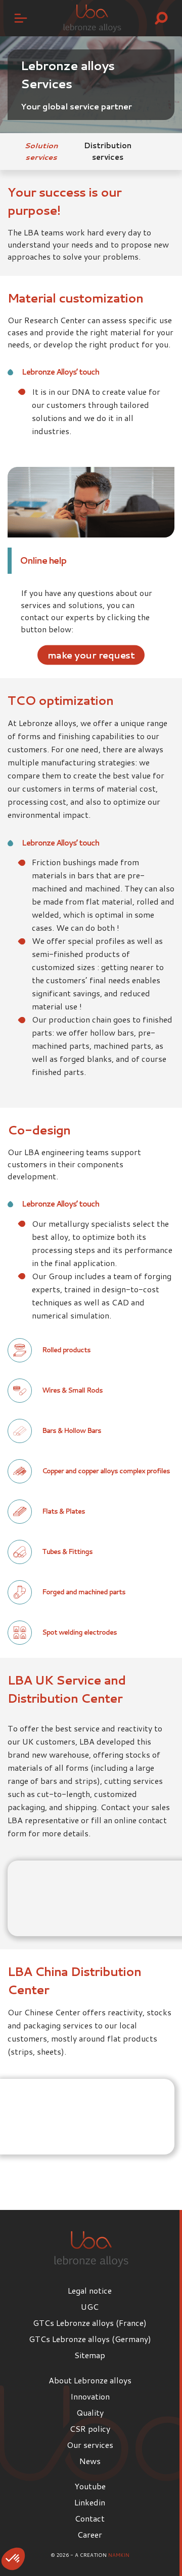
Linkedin (90, 2502)
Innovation (90, 2396)
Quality (90, 2412)
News (90, 2461)
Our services (90, 2445)
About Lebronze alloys (90, 2380)
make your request (91, 654)
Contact (90, 2518)
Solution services (41, 151)
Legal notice (90, 2290)
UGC (90, 2307)
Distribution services (108, 151)
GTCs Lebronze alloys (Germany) (90, 2339)
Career (90, 2534)
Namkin (119, 2555)
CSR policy (90, 2429)
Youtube (90, 2486)
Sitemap (90, 2355)
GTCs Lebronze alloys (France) (90, 2323)
